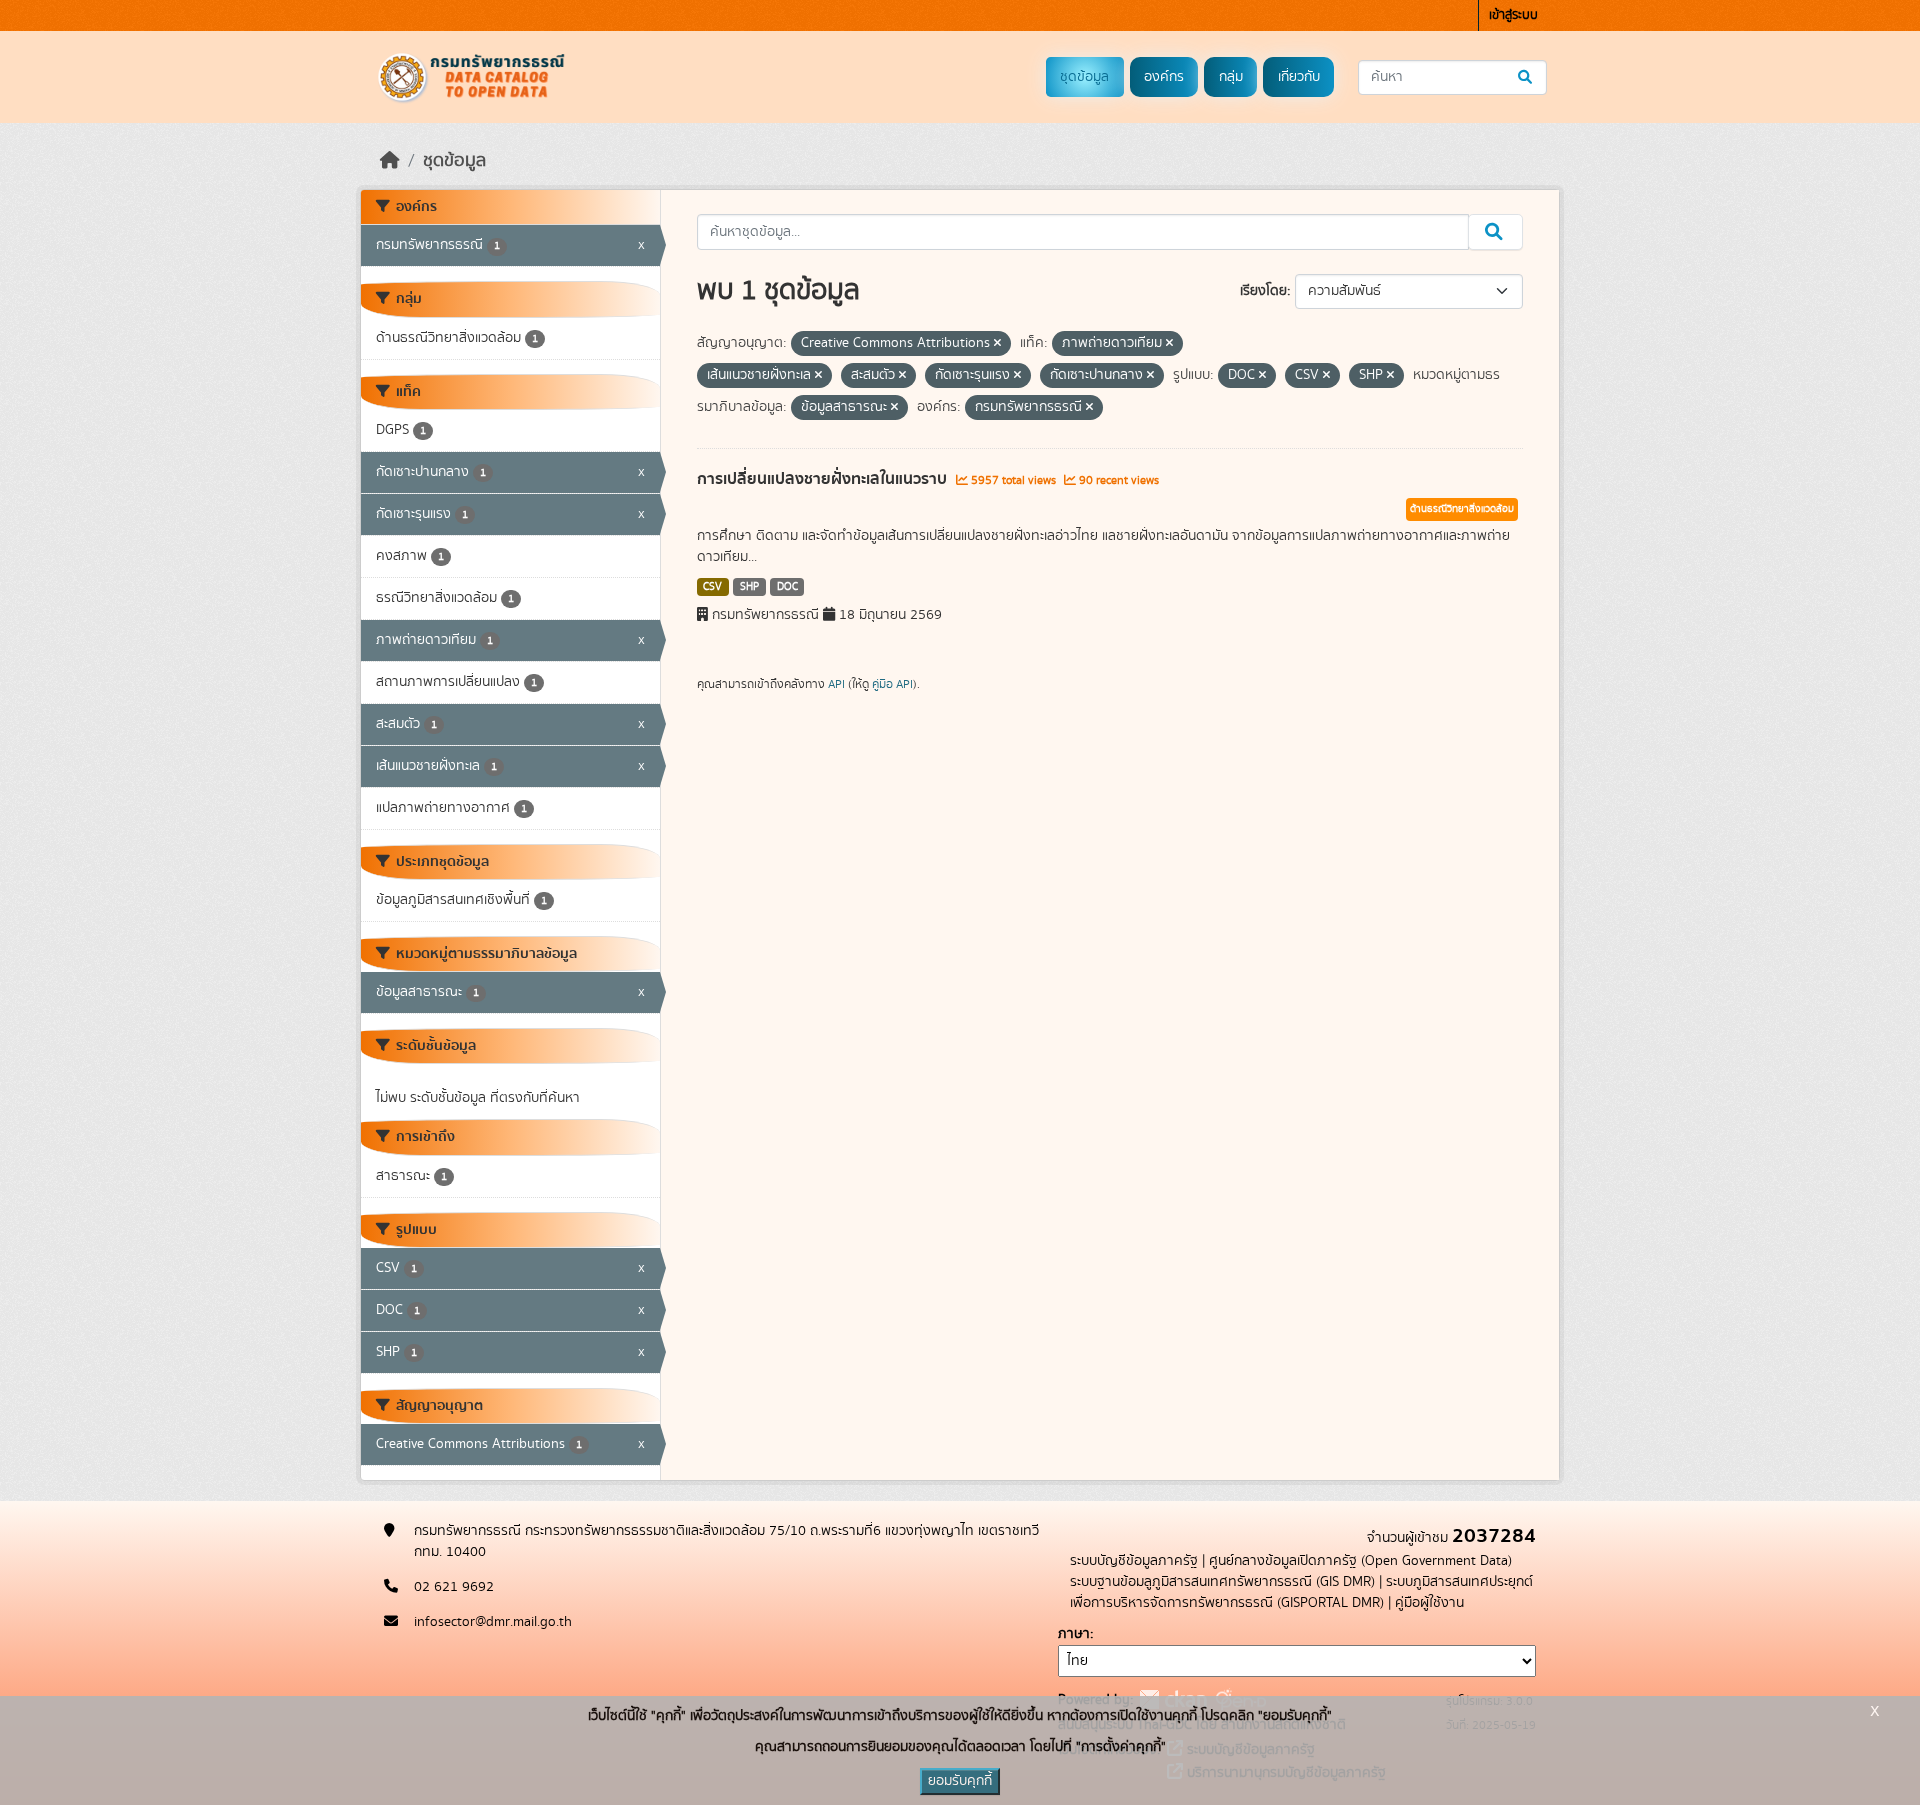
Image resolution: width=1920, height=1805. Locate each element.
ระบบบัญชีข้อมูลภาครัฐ (1134, 1561)
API (836, 684)
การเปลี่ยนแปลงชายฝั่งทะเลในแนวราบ (824, 479)
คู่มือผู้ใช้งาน (1429, 1603)
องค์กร (1164, 77)
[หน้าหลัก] (390, 161)
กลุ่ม (1231, 77)
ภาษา (1074, 1634)
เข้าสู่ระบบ (1513, 15)
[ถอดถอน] (997, 344)
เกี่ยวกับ (1299, 77)
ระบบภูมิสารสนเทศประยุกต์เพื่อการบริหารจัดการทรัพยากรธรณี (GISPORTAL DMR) (1301, 1592)
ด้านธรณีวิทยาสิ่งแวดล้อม (1462, 509)
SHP (749, 587)
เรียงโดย (1263, 291)
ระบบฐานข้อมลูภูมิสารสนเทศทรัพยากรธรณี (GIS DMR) (1222, 1582)
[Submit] (1526, 77)
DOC (787, 587)
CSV (712, 587)
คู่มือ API (892, 684)
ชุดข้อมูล (1084, 77)
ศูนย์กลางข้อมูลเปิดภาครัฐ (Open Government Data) (1360, 1561)
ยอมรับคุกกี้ (960, 1781)
